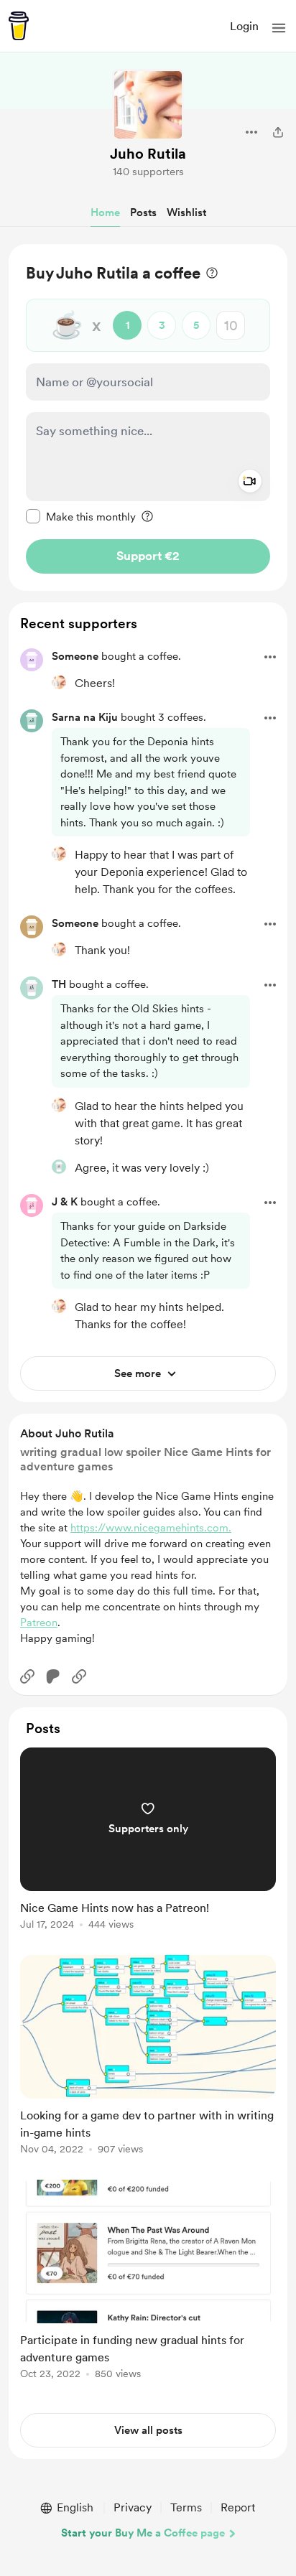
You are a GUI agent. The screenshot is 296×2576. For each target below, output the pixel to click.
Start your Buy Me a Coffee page (143, 2533)
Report (238, 2507)
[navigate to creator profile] (148, 105)
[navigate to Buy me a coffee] (19, 26)
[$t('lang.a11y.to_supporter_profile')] (59, 682)
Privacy (133, 2507)
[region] (148, 417)
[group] (148, 1847)
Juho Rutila (148, 154)
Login (244, 26)
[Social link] (27, 1676)
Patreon (39, 1623)
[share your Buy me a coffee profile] (278, 132)
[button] (279, 28)
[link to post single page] (148, 1841)
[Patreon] (53, 1676)
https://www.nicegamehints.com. (151, 1528)
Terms (186, 2507)
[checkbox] (81, 516)
